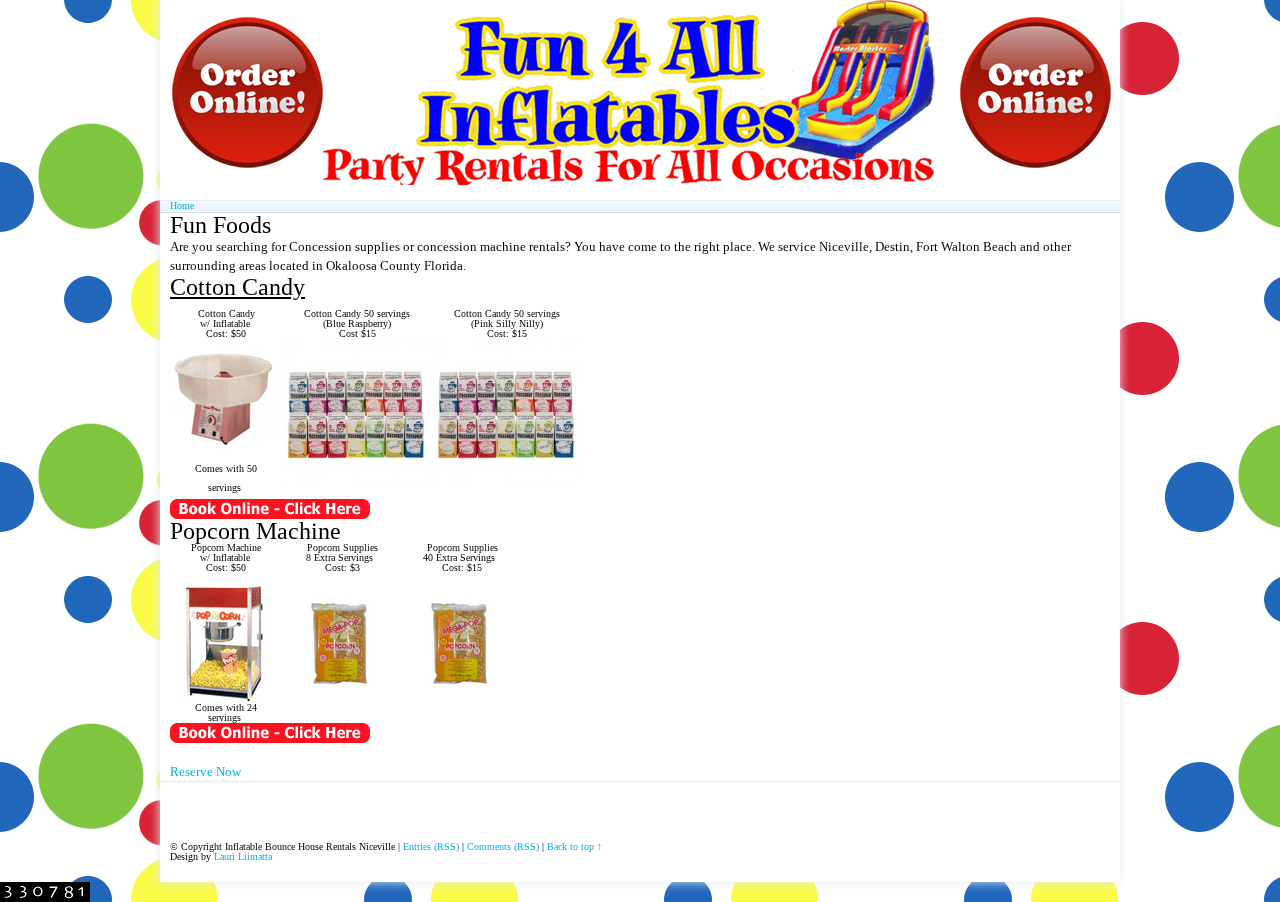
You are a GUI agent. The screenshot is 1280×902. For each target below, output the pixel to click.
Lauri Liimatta (243, 856)
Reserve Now (205, 771)
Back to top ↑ (574, 846)
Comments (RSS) (503, 846)
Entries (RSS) (431, 846)
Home (182, 205)
